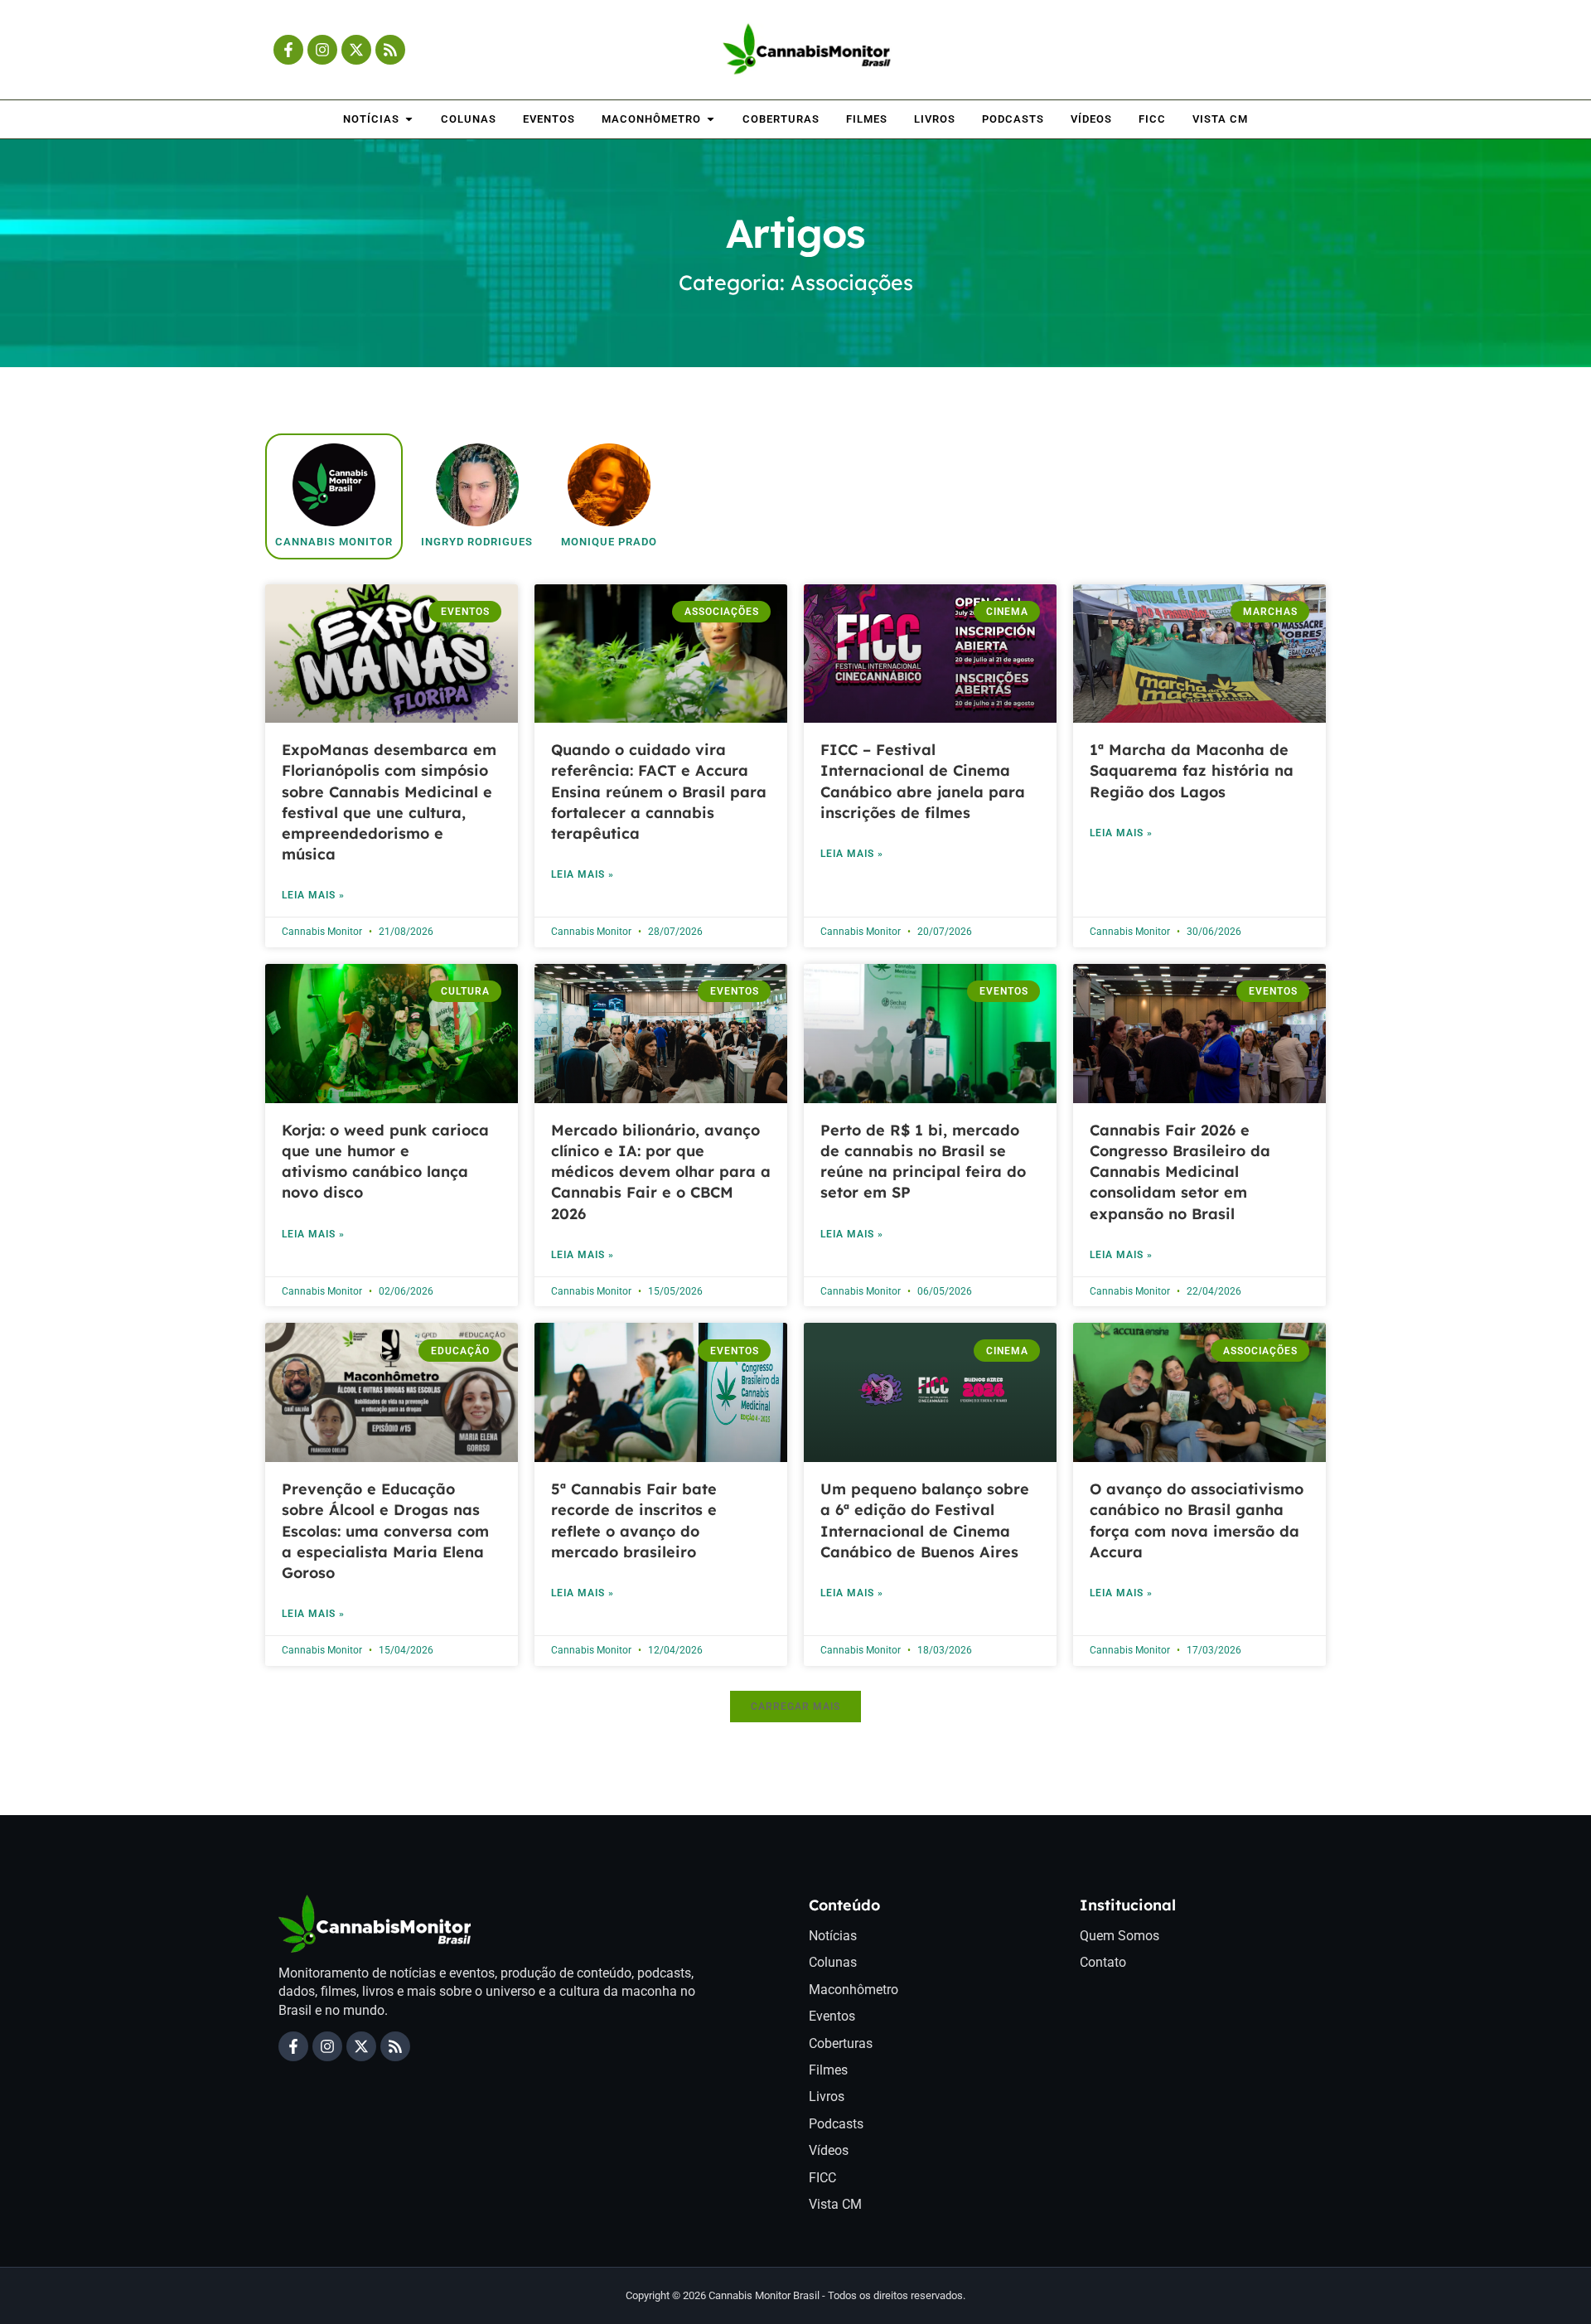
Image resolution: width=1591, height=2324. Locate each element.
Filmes (828, 2070)
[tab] (334, 496)
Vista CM (835, 2204)
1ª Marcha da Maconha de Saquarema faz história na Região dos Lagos (1192, 770)
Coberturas (841, 2043)
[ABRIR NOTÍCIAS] (409, 119)
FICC (822, 2178)
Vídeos (829, 2150)
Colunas (833, 1962)
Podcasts (836, 2124)
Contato (1103, 1962)
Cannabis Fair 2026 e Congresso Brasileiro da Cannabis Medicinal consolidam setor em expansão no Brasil (1180, 1172)
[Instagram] (322, 50)
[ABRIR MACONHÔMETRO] (711, 119)
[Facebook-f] (288, 50)
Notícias (833, 1936)
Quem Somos (1120, 1936)
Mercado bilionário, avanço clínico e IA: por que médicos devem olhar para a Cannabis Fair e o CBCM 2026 (661, 1172)
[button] (795, 1707)
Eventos (832, 2016)
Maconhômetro (854, 1990)
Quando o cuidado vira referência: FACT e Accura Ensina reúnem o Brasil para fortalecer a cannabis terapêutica (659, 792)
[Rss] (390, 50)
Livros (827, 2096)
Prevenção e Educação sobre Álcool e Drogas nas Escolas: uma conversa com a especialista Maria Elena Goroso (385, 1531)
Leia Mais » (313, 895)
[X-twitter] (356, 50)
